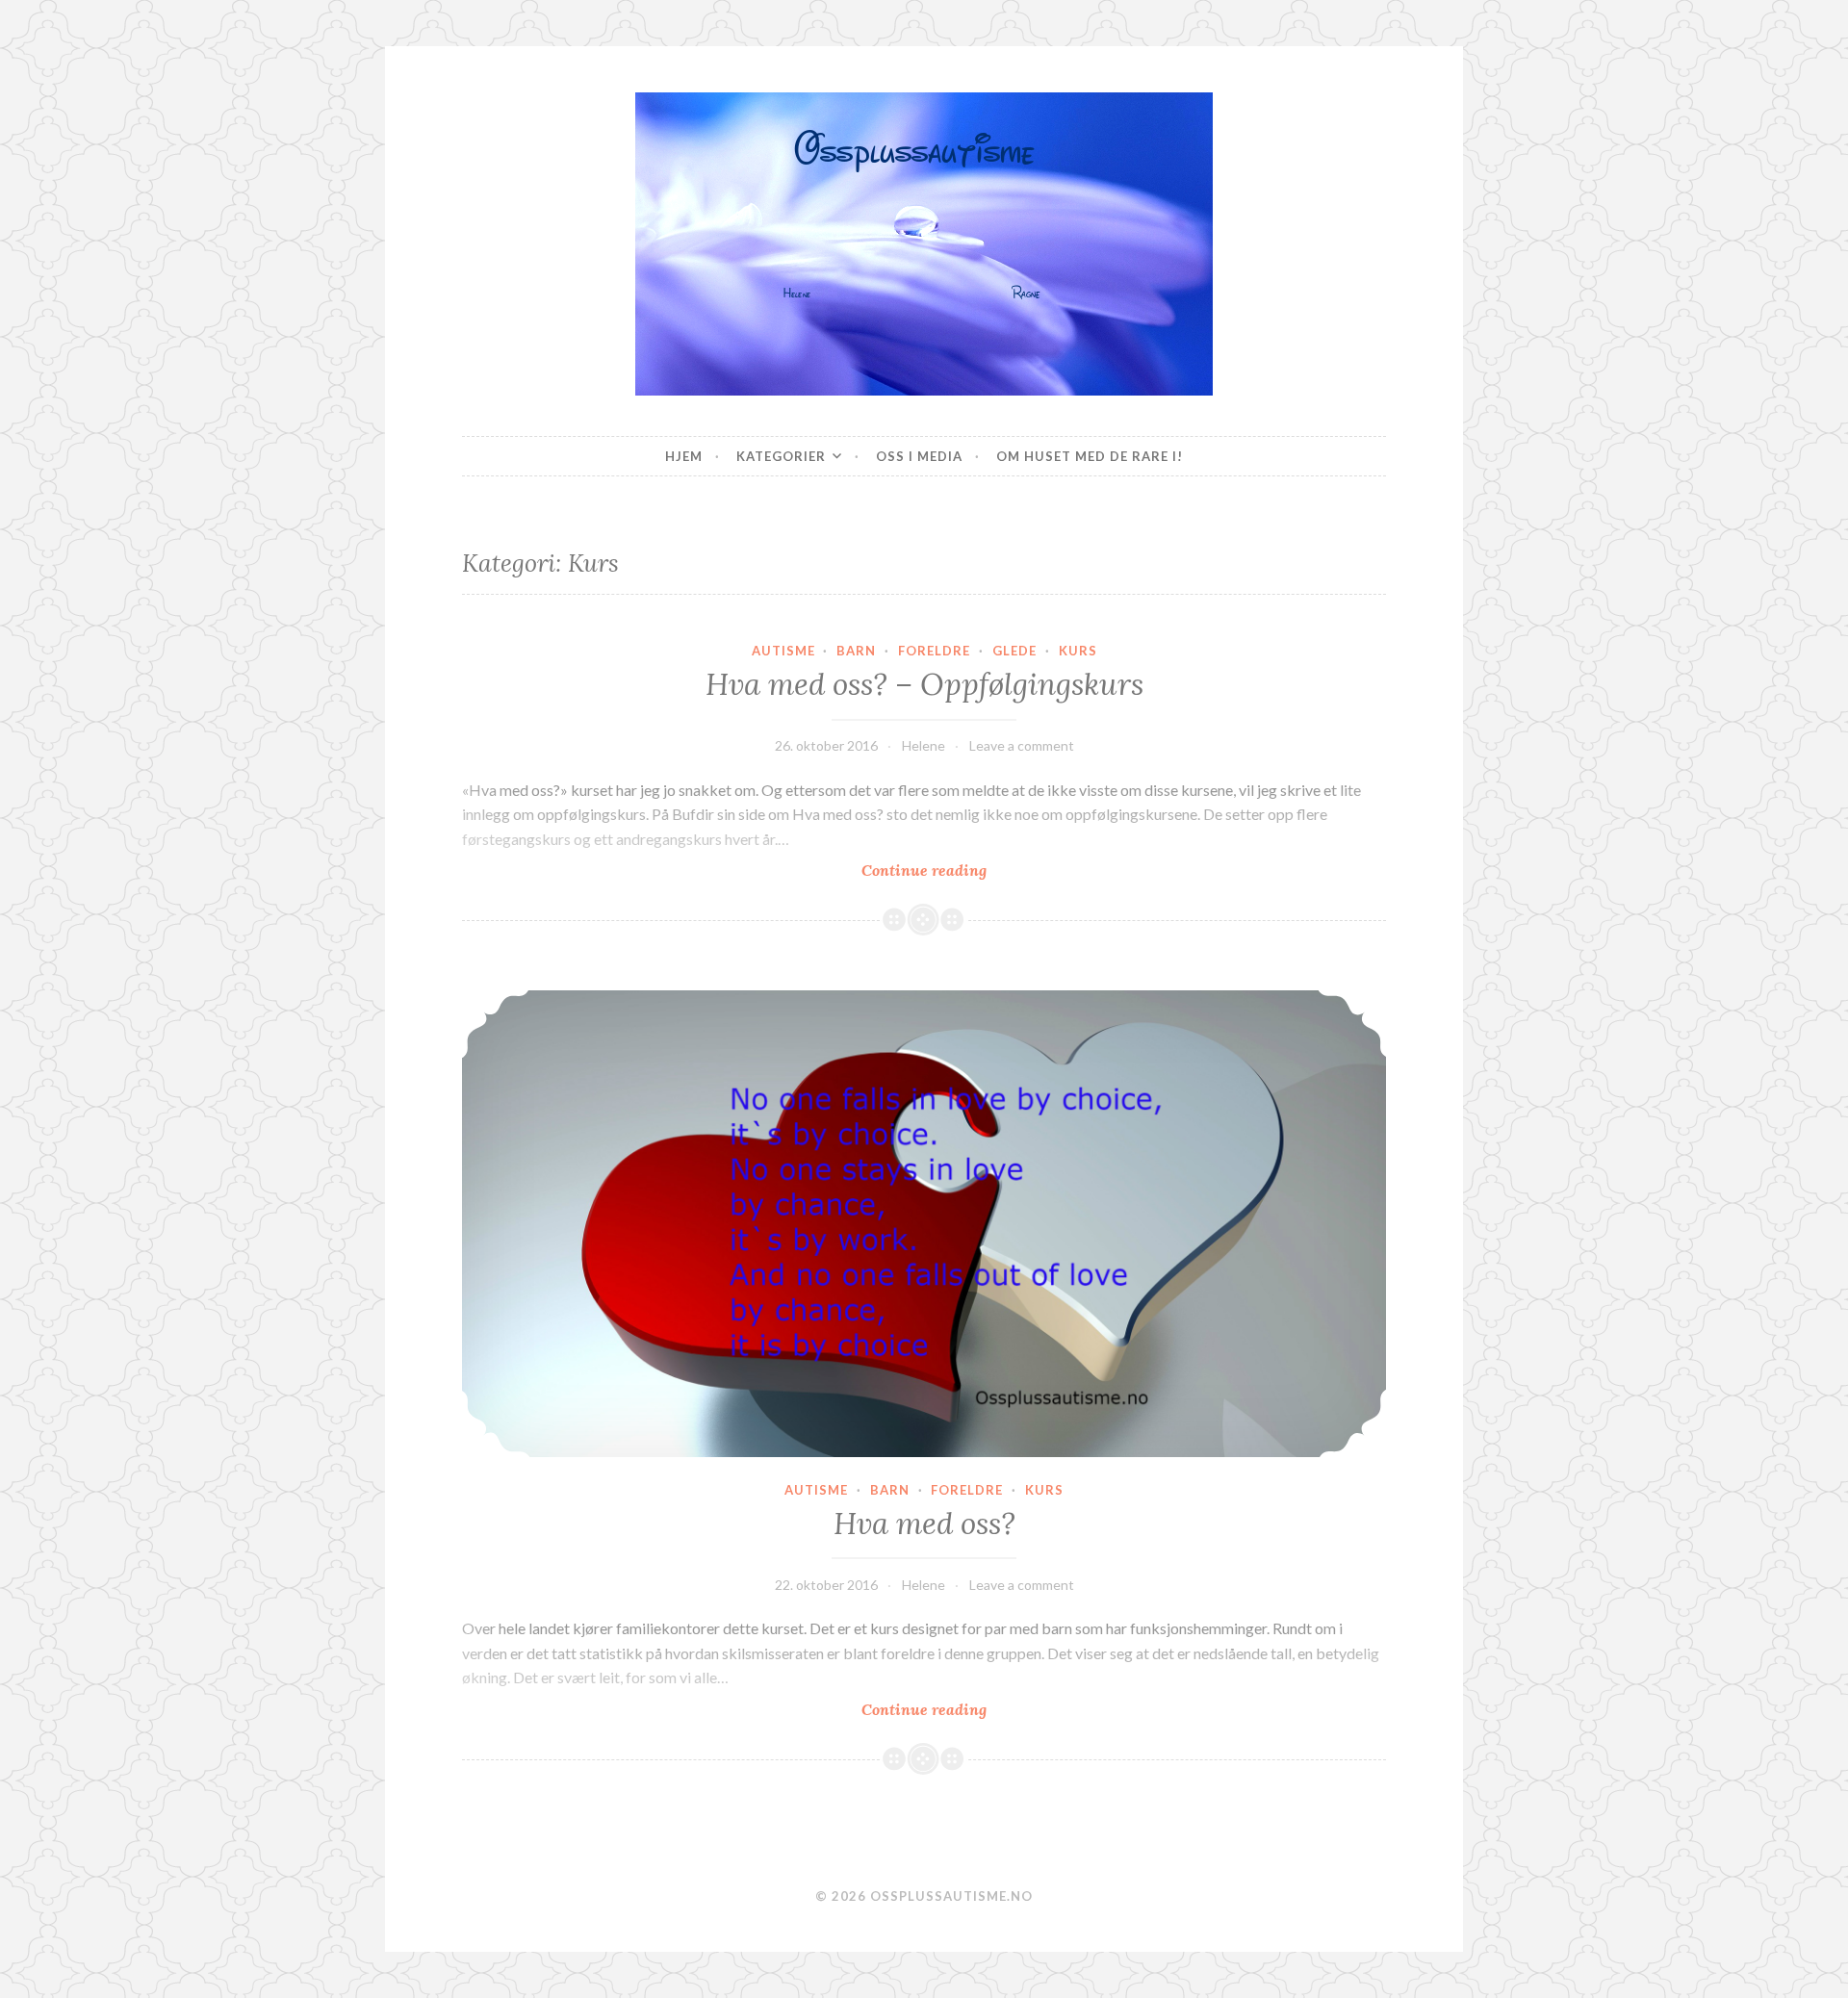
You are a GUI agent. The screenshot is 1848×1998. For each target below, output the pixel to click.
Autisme (783, 651)
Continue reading (981, 871)
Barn (856, 651)
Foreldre (934, 651)
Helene (924, 745)
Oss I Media (919, 456)
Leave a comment (1022, 745)
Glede (1014, 651)
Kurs (1078, 651)
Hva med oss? (924, 1524)
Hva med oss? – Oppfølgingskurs (924, 684)
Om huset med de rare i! (1090, 456)
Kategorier (781, 456)
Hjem (684, 456)
